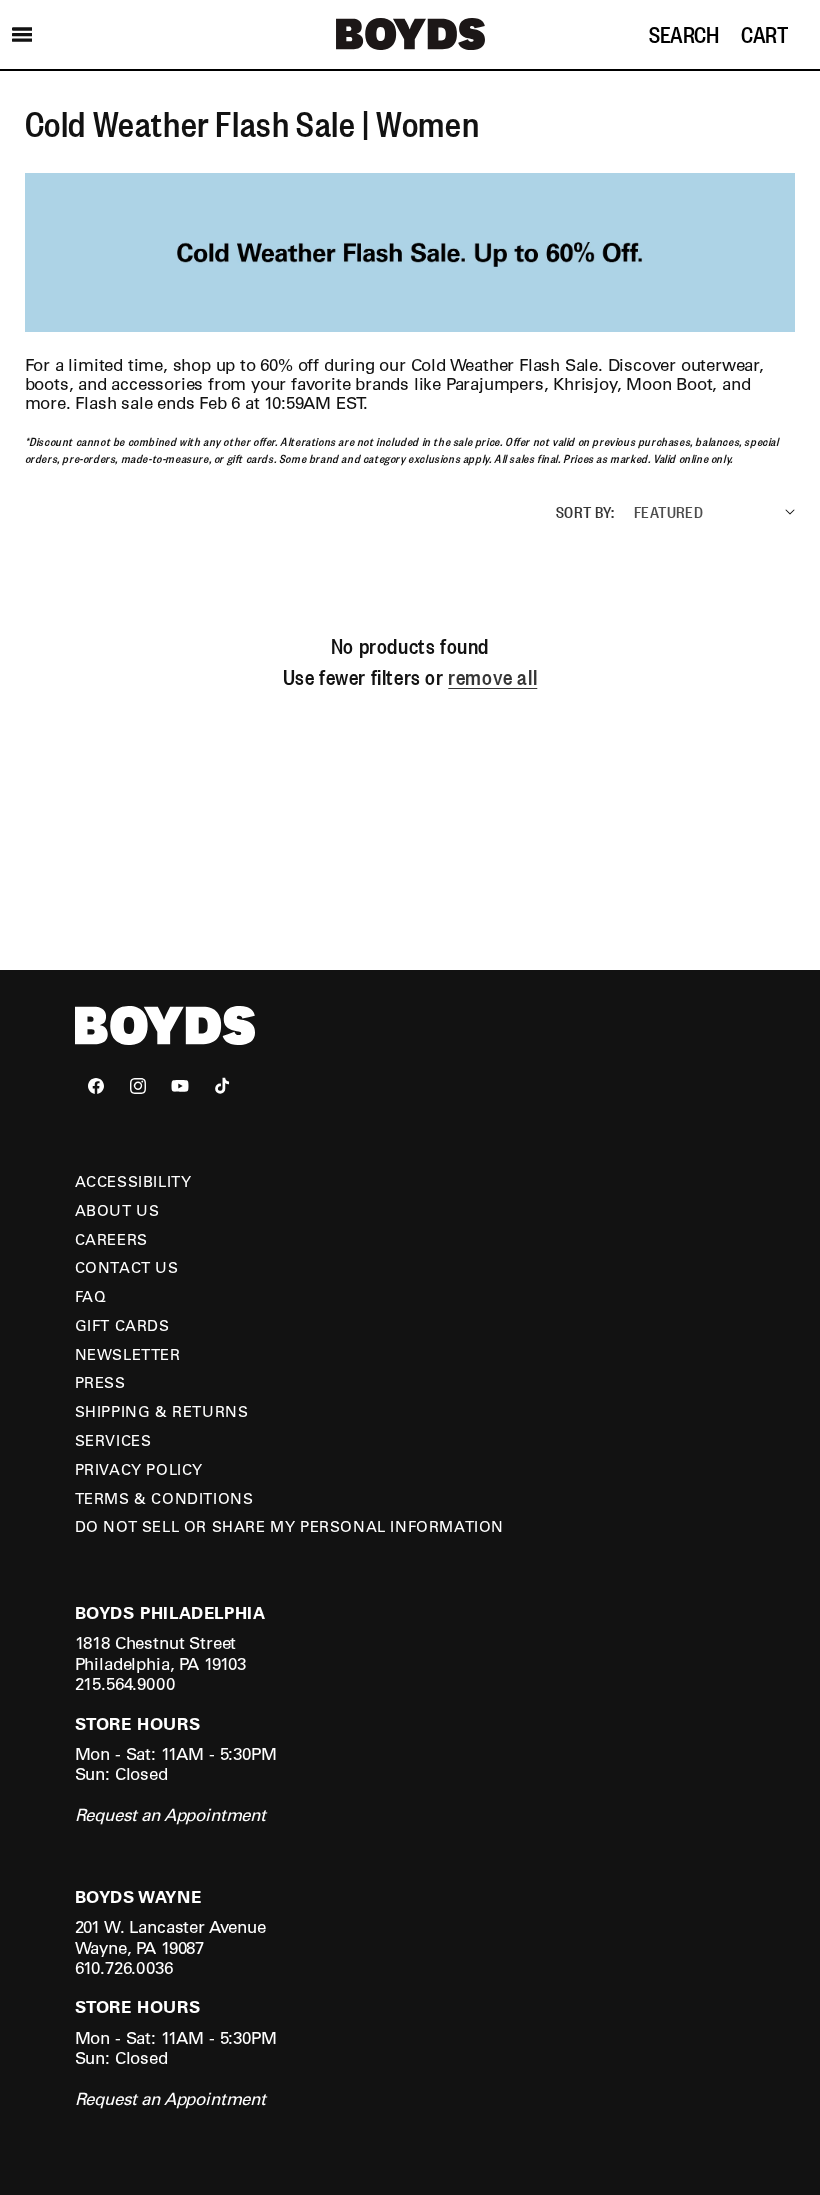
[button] (22, 34)
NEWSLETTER (128, 1354)
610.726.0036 (124, 1967)
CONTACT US (127, 1267)
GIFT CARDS (122, 1325)
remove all (492, 676)
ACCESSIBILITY (133, 1181)
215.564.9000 (125, 1683)
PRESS (100, 1382)
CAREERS (111, 1239)
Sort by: (585, 511)
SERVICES (113, 1440)
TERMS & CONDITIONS (164, 1498)
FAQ (91, 1296)
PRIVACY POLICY (139, 1469)
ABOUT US (117, 1210)
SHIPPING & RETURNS (162, 1411)
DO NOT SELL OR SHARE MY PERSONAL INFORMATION (289, 1526)
